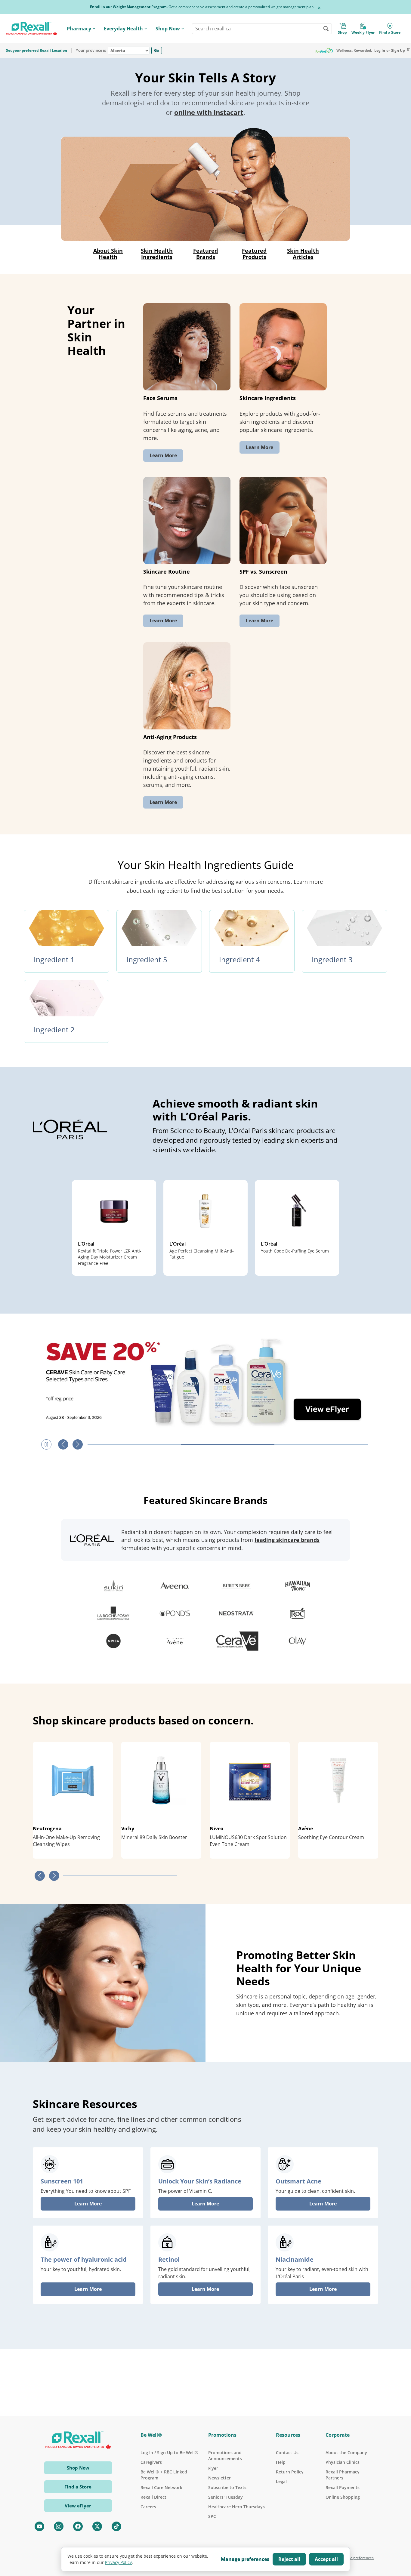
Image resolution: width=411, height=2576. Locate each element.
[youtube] (39, 2526)
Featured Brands (205, 254)
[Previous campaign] (63, 1444)
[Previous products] (40, 1876)
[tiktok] (116, 2526)
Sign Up (398, 51)
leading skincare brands (287, 1540)
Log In (380, 51)
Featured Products (254, 254)
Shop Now (168, 29)
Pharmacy (79, 29)
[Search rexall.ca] (326, 29)
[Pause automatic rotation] (46, 1444)
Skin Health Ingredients (157, 254)
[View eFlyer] (205, 1381)
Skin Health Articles (303, 254)
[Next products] (54, 1876)
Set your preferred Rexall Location (37, 51)
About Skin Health (108, 254)
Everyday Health (123, 29)
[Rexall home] (32, 29)
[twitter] (97, 2526)
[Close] (319, 8)
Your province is (91, 51)
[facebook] (78, 2526)
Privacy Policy (118, 2562)
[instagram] (59, 2526)
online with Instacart (209, 112)
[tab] (134, 1444)
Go (157, 50)
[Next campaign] (78, 1444)
